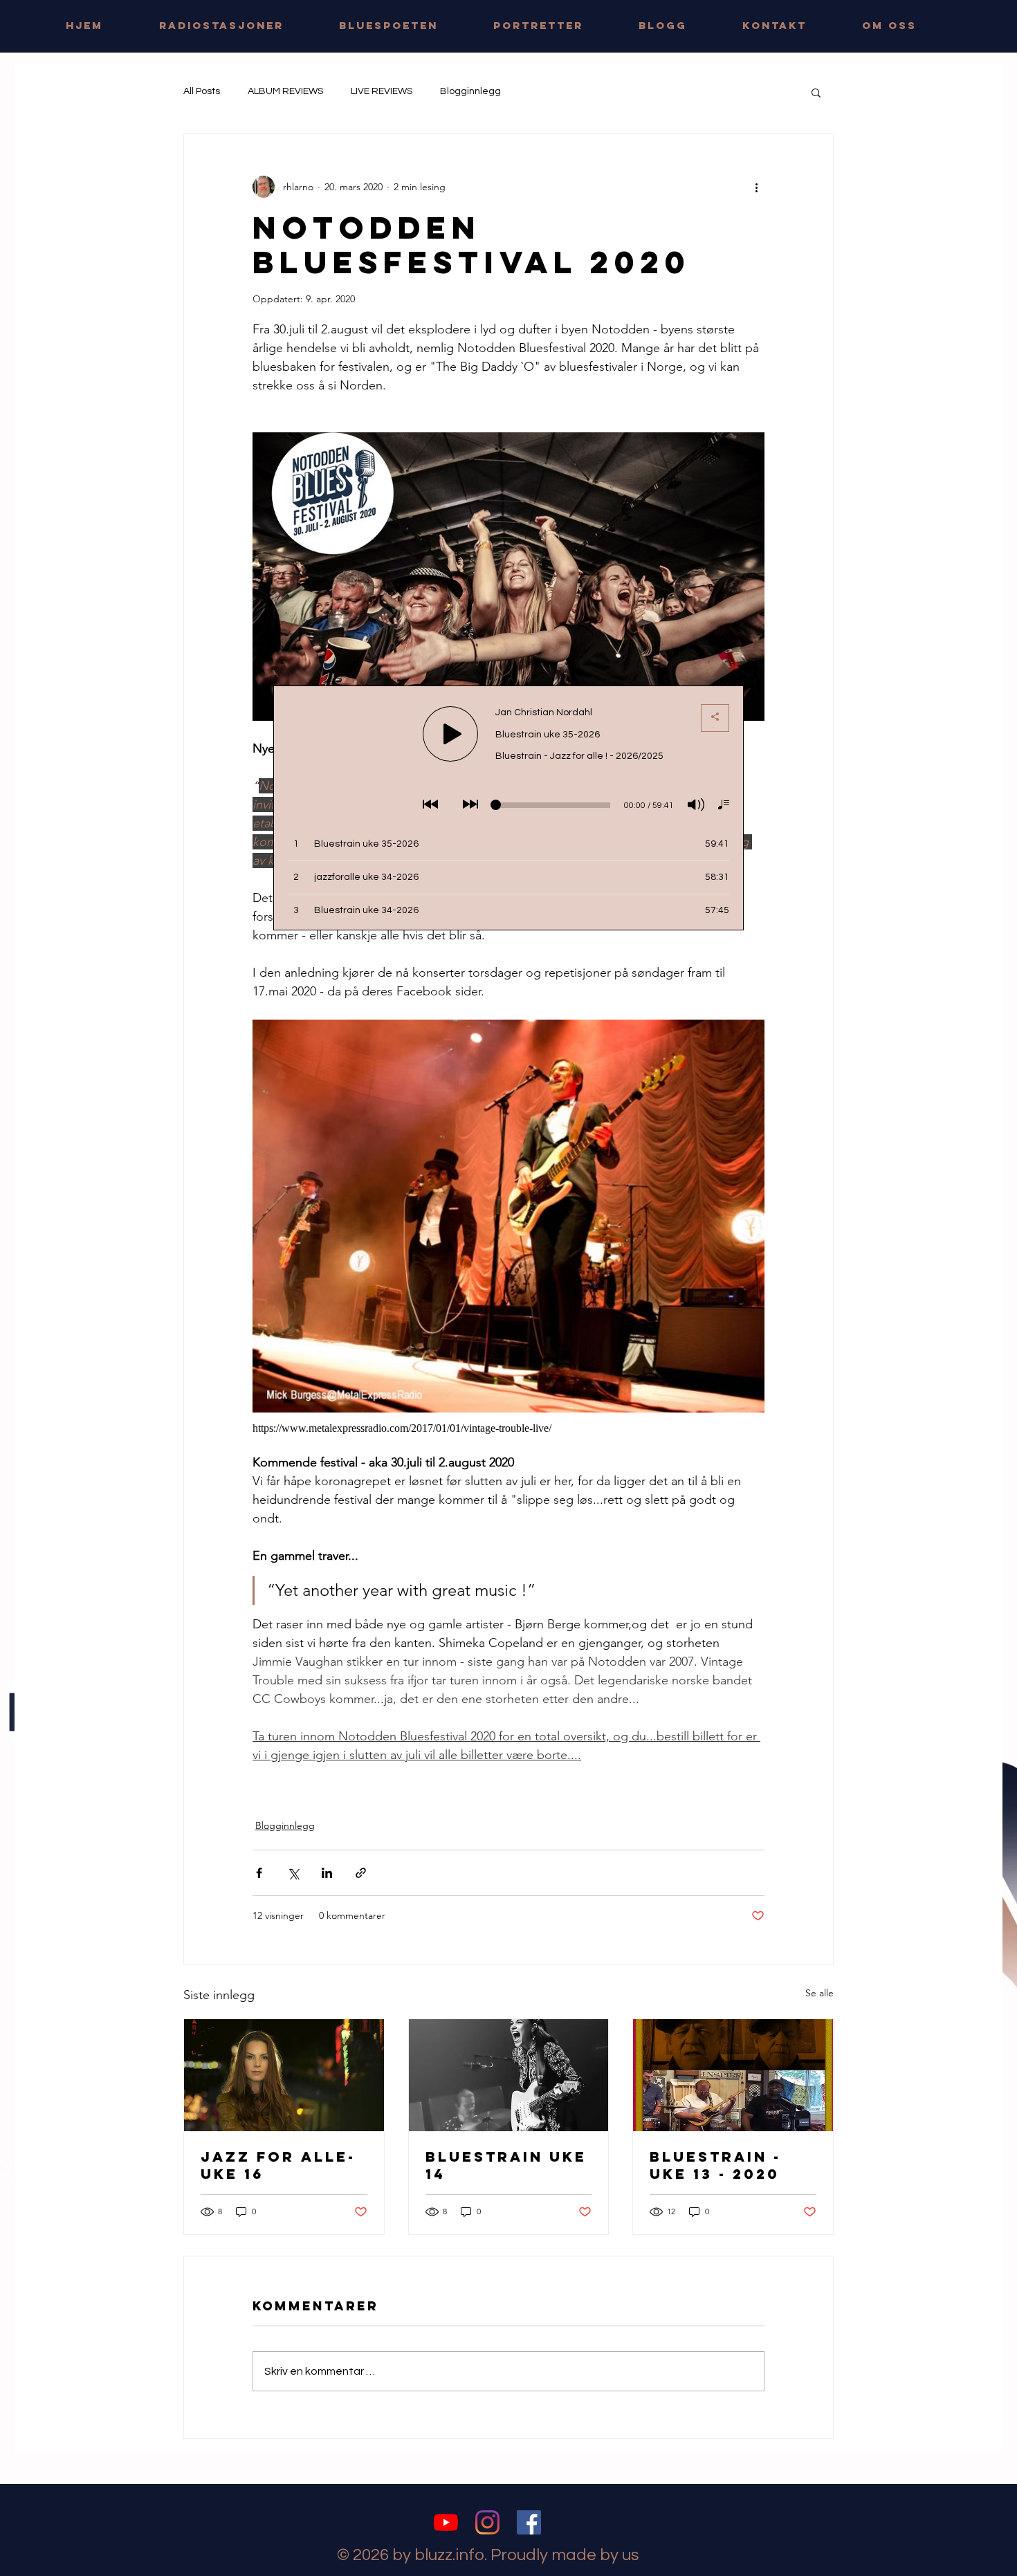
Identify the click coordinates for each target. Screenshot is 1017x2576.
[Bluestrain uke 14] (509, 2075)
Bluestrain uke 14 (506, 2165)
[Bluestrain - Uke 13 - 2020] (733, 2075)
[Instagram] (487, 2522)
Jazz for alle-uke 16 (278, 2165)
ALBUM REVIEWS (285, 91)
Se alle (819, 1993)
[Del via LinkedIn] (327, 1873)
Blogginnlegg (470, 91)
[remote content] (508, 1428)
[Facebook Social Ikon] (529, 2522)
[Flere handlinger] (756, 187)
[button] (816, 92)
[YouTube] (446, 2522)
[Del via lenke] (361, 1873)
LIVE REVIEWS (382, 91)
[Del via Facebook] (259, 1873)
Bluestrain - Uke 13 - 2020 (715, 2165)
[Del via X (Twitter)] (293, 1873)
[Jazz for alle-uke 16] (284, 2075)
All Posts (202, 91)
